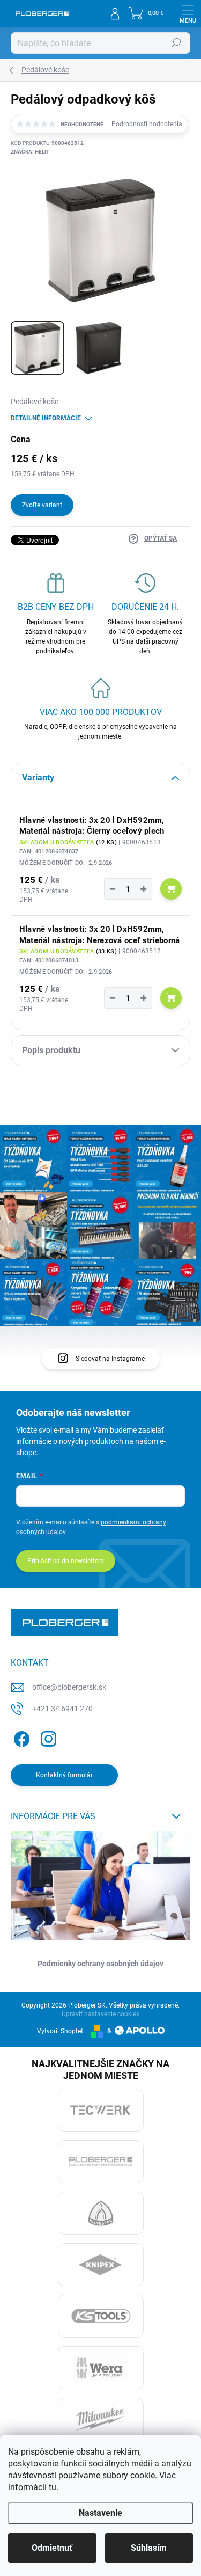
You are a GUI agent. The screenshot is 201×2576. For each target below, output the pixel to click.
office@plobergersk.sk (69, 1687)
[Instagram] (47, 1737)
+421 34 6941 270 (62, 1709)
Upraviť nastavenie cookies (100, 2014)
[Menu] (188, 13)
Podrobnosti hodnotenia (147, 124)
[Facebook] (20, 1737)
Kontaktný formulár (64, 1775)
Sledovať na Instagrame (110, 1359)
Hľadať (176, 43)
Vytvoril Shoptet (60, 2031)
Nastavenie (100, 2513)
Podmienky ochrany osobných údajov (100, 1964)
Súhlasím (149, 2548)
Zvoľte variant (42, 505)
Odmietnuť (52, 2548)
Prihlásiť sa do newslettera (66, 1561)
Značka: (30, 152)
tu (53, 2487)
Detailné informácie (46, 418)
